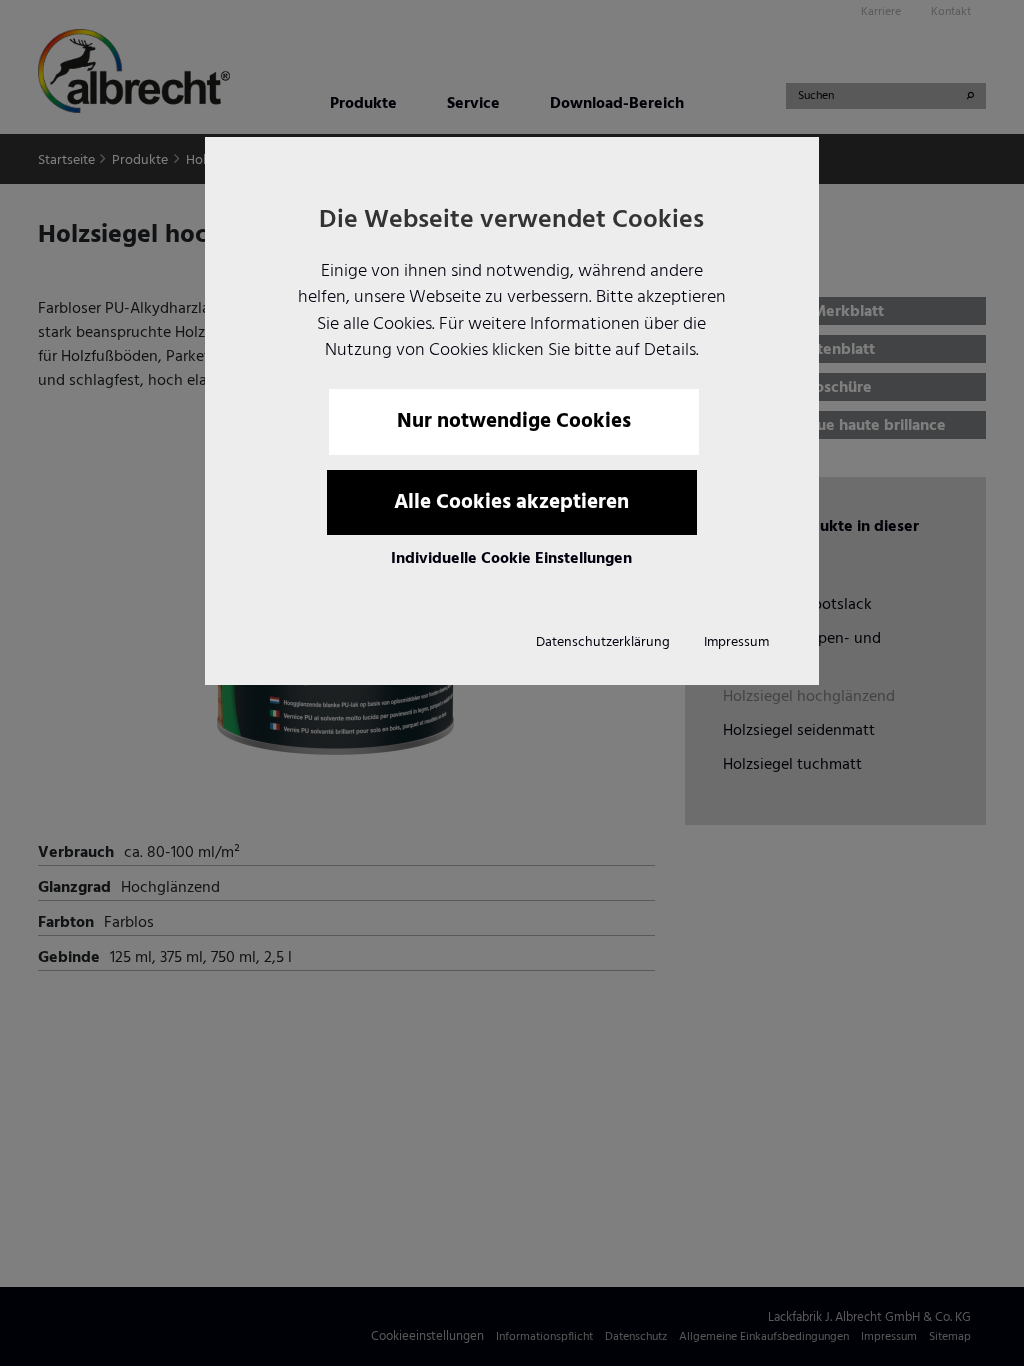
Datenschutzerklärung (603, 642)
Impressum (736, 642)
